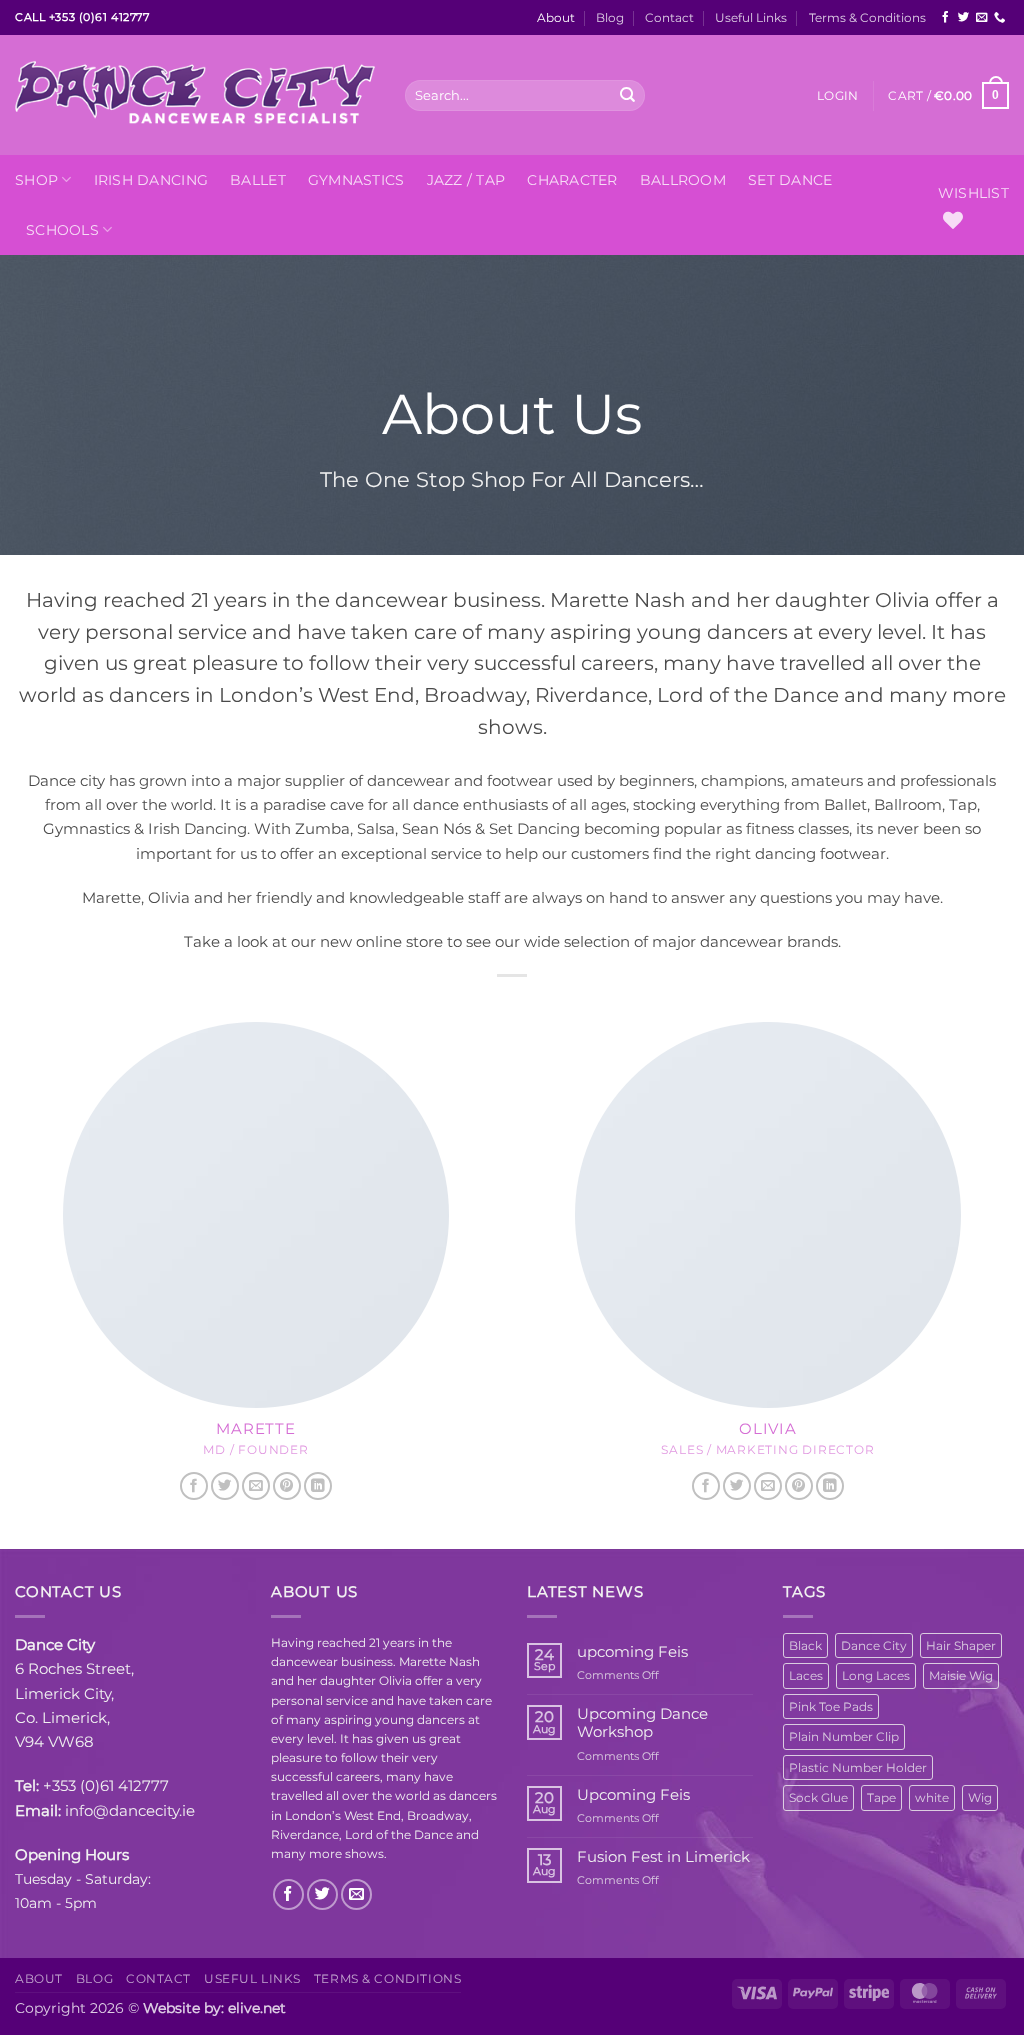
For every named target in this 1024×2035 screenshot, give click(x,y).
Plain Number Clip (844, 1736)
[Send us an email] (981, 18)
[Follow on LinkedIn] (318, 1486)
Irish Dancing (151, 180)
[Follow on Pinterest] (287, 1486)
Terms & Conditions (867, 17)
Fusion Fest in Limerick (663, 1857)
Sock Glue (818, 1797)
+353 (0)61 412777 (106, 1785)
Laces (806, 1675)
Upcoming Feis (633, 1795)
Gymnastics (356, 180)
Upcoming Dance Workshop (642, 1723)
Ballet (258, 180)
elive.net (257, 2008)
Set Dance (790, 180)
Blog (610, 17)
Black (805, 1645)
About (556, 17)
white (932, 1797)
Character (572, 180)
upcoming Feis (632, 1652)
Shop (36, 180)
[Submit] (628, 95)
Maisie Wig (961, 1675)
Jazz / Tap (466, 180)
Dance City (874, 1645)
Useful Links (751, 17)
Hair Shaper (961, 1645)
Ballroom (683, 180)
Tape (881, 1797)
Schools (62, 230)
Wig (980, 1797)
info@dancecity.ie (130, 1810)
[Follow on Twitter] (963, 18)
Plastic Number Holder (858, 1767)
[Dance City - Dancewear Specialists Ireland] (195, 95)
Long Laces (876, 1675)
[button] (837, 96)
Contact (669, 17)
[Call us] (999, 18)
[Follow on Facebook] (945, 18)
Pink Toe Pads (831, 1706)
